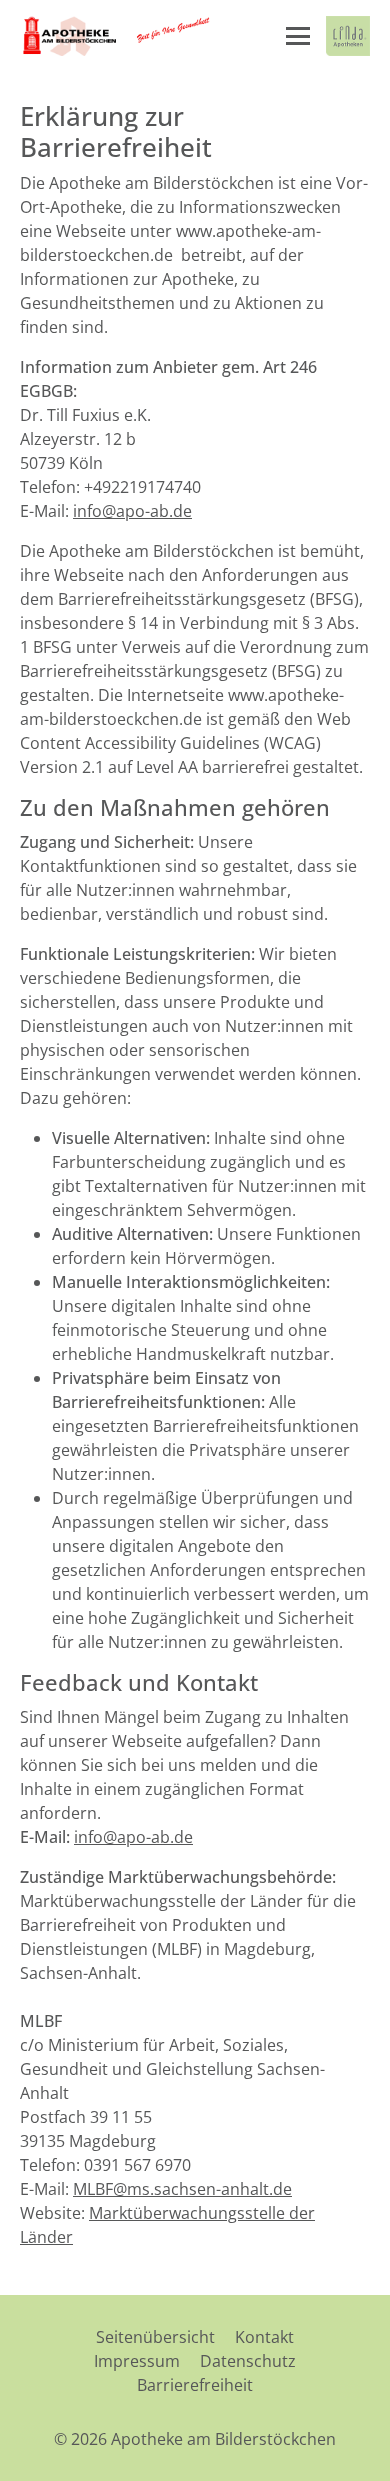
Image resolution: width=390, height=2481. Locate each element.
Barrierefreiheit (195, 2385)
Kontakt (264, 2337)
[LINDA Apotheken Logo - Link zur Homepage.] (348, 36)
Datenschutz (248, 2361)
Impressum (137, 2361)
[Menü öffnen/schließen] (298, 36)
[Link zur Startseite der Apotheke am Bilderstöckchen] (116, 36)
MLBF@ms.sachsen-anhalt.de (182, 2189)
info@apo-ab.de (132, 511)
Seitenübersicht (155, 2337)
